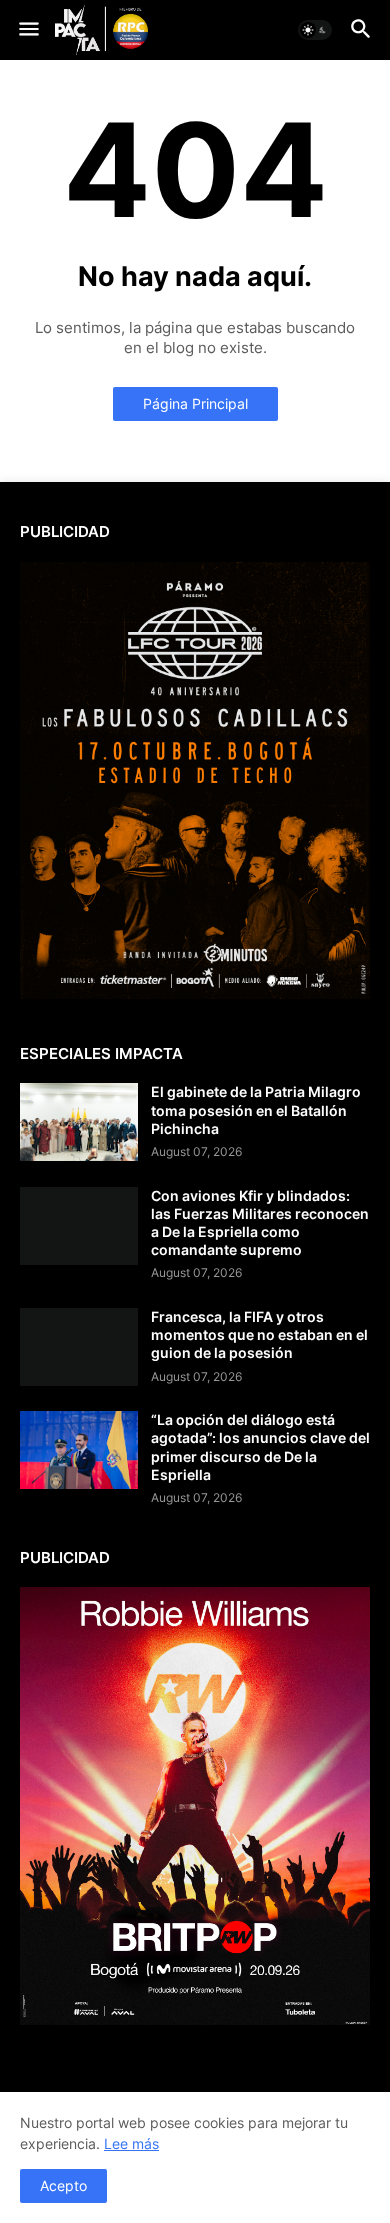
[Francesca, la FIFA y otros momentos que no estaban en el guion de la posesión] (79, 1347)
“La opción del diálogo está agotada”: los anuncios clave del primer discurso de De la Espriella (260, 1447)
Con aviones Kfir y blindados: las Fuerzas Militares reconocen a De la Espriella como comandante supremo (260, 1223)
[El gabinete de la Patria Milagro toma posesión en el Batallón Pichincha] (79, 1122)
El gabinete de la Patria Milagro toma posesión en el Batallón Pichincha (256, 1109)
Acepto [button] (63, 2185)
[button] (27, 30)
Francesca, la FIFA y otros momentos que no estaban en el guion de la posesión (259, 1334)
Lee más (131, 2143)
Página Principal (195, 403)
